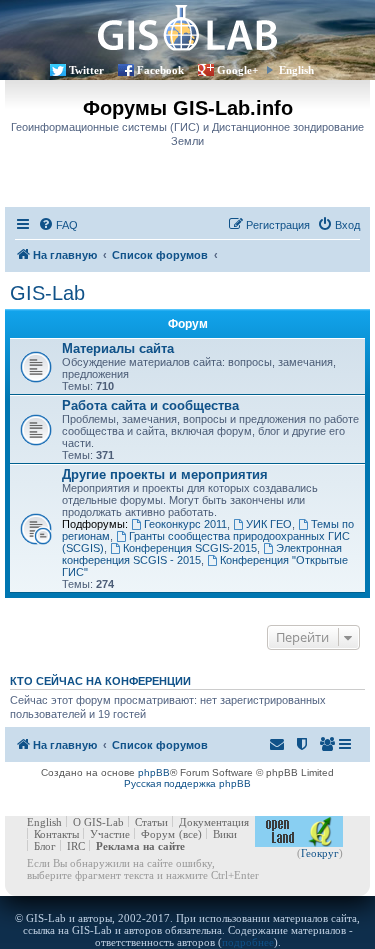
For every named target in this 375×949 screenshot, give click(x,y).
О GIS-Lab (98, 822)
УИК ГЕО (269, 524)
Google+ (237, 70)
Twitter (86, 70)
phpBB (154, 772)
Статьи (151, 822)
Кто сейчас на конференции (100, 681)
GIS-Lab (47, 293)
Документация (214, 822)
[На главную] (187, 27)
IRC (76, 846)
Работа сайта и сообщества (150, 405)
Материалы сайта (118, 348)
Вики (225, 834)
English (296, 70)
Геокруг (320, 853)
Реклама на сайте (140, 846)
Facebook (160, 70)
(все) (190, 834)
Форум (158, 834)
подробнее (248, 942)
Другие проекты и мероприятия (165, 474)
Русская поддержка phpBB (187, 783)
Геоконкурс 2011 (185, 524)
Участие (110, 834)
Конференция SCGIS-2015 (190, 548)
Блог (45, 846)
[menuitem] (58, 225)
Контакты (56, 834)
